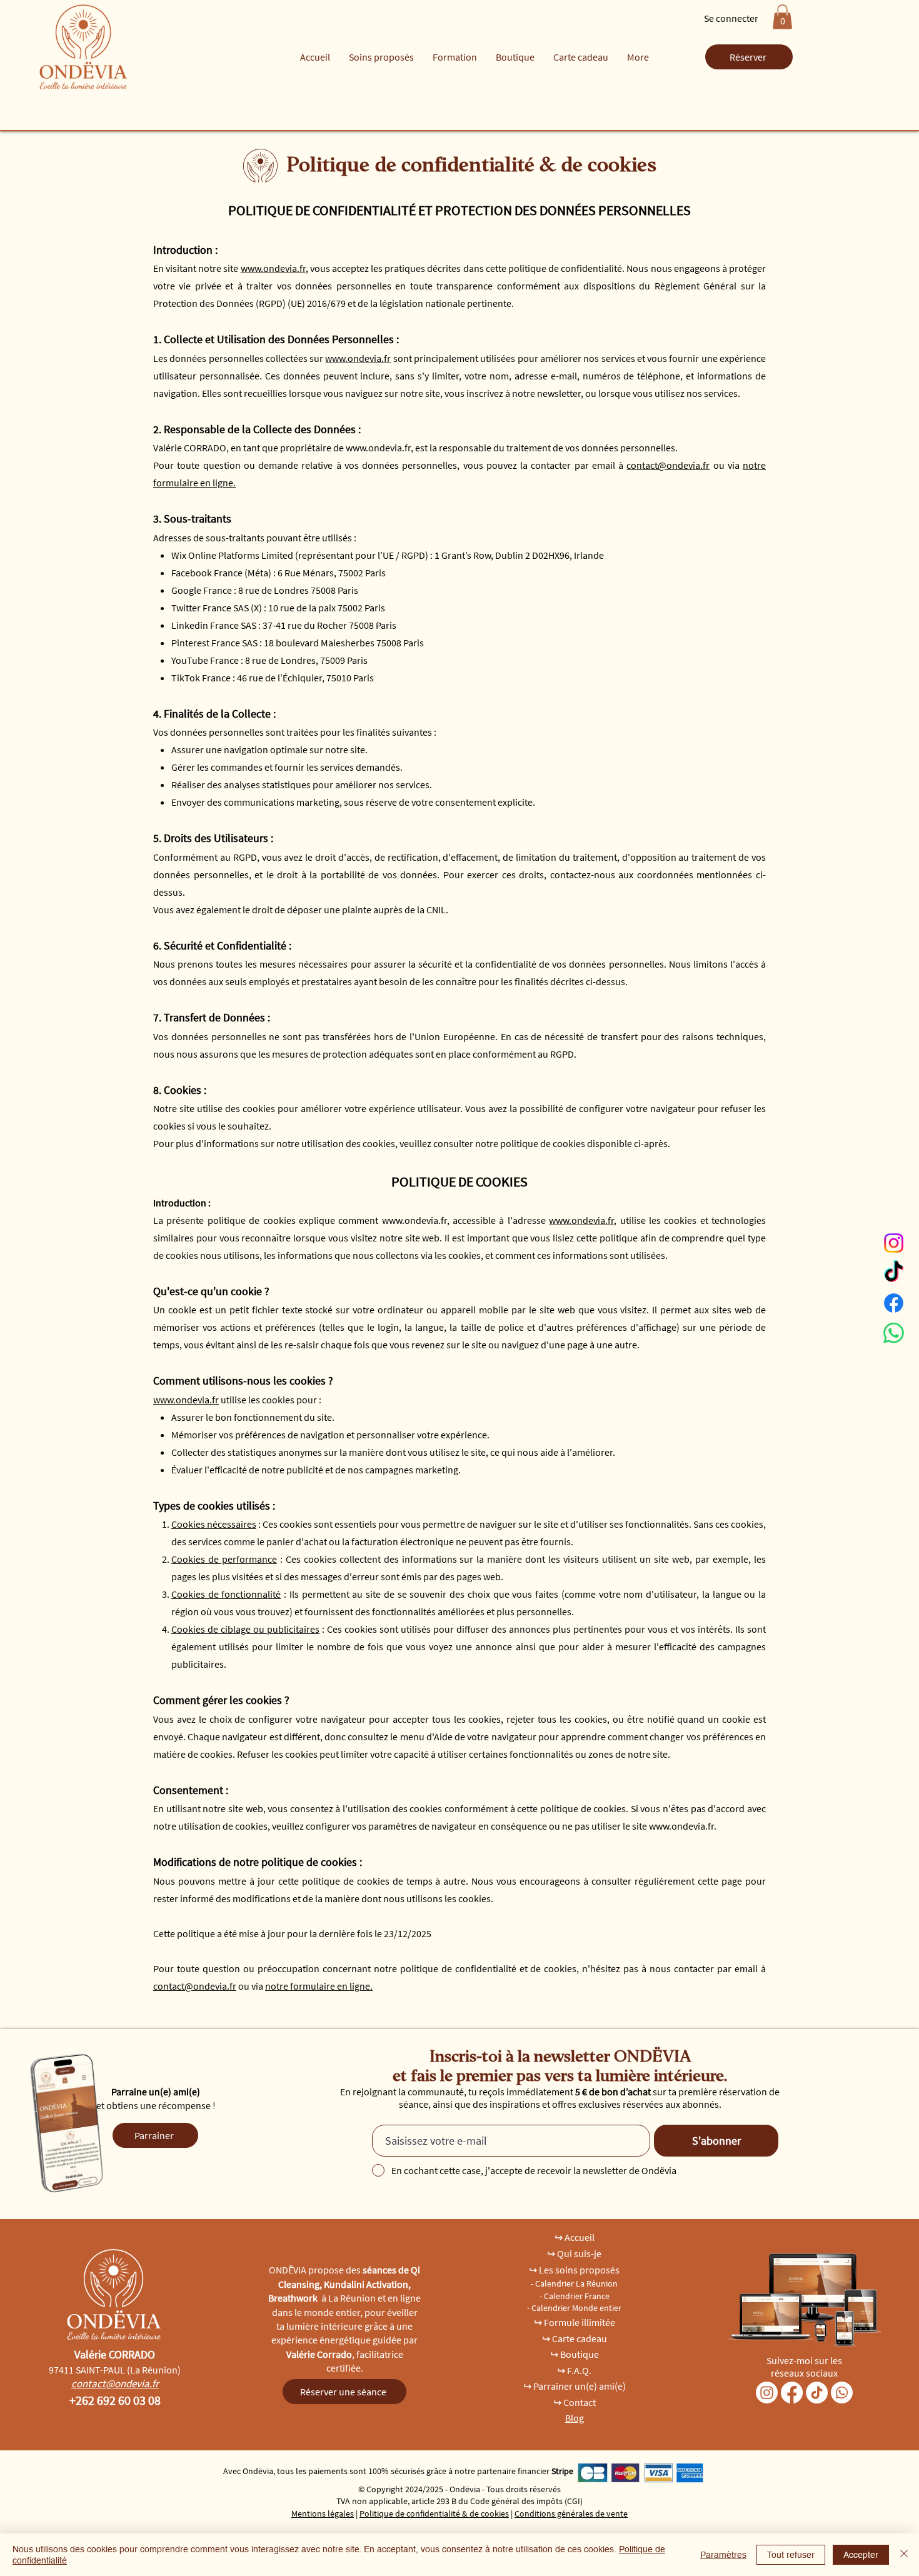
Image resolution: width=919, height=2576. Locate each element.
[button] (782, 17)
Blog (575, 2418)
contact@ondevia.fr (668, 465)
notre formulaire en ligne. (319, 1986)
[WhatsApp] (894, 1333)
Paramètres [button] (723, 2555)
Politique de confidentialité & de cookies (434, 2513)
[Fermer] (904, 2555)
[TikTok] (894, 1273)
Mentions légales (323, 2513)
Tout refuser (791, 2555)
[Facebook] (894, 1303)
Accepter (861, 2555)
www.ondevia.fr (273, 268)
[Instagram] (894, 1243)
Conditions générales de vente (571, 2513)
